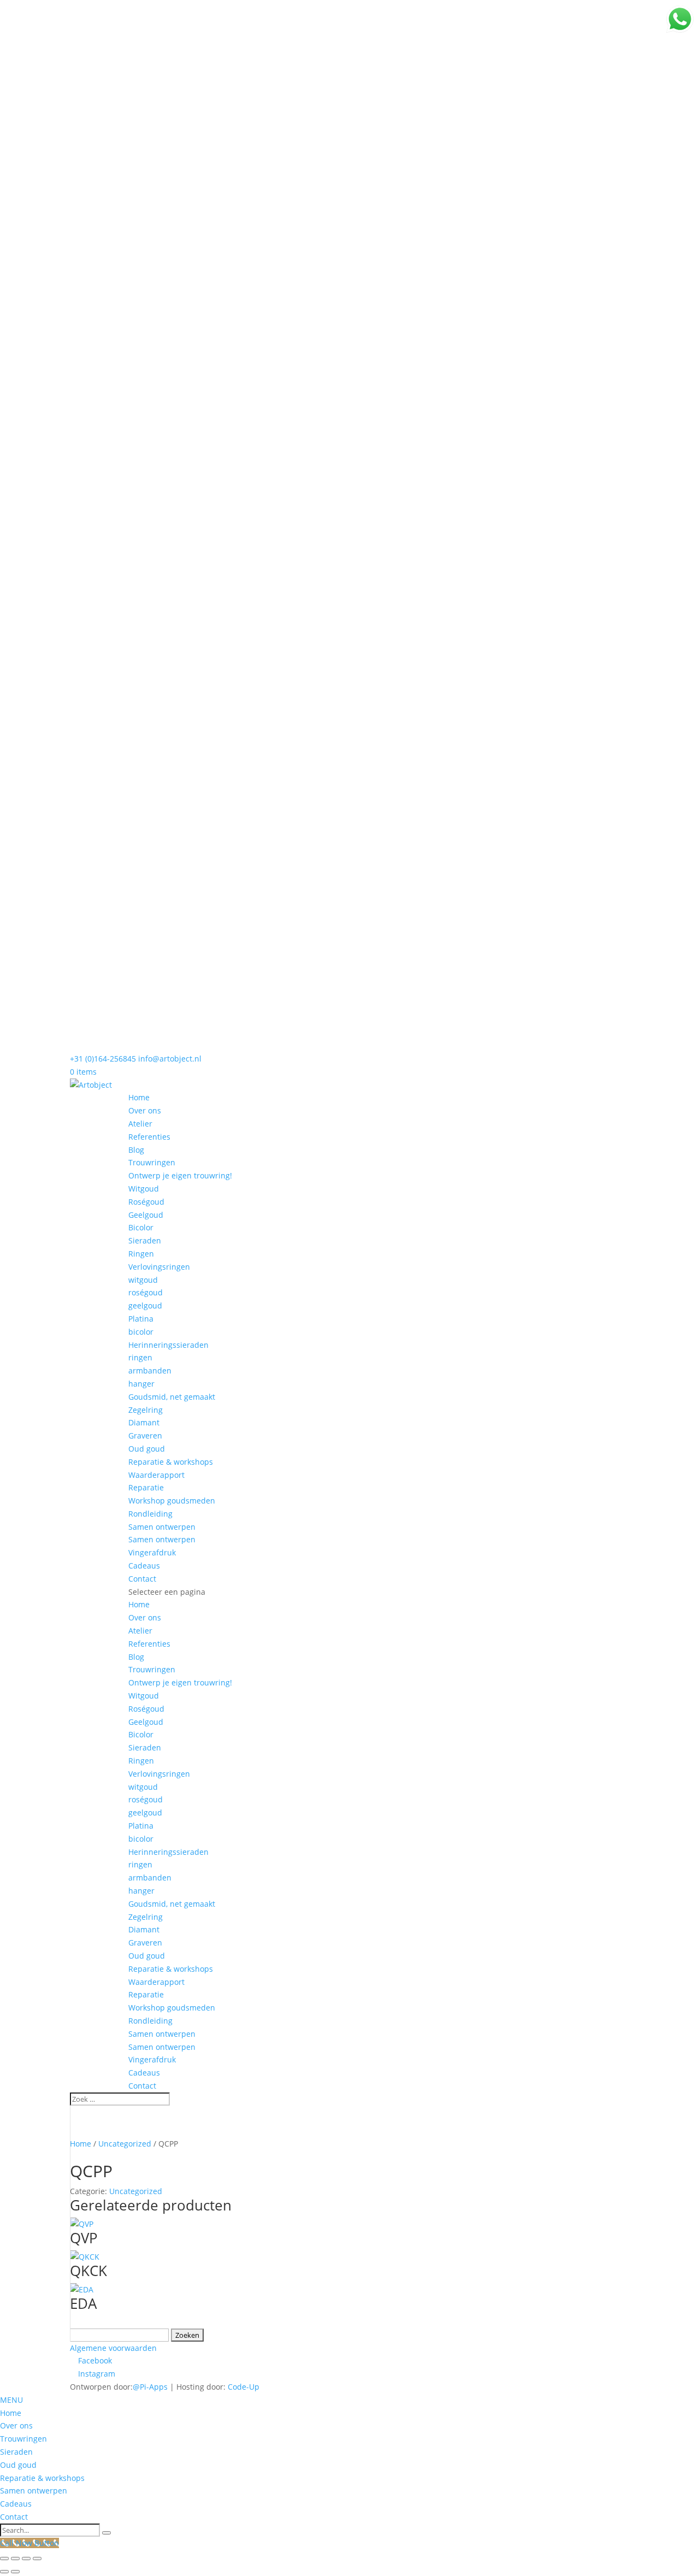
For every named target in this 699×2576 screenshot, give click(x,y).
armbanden (150, 1370)
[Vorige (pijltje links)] (4, 2572)
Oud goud (147, 1449)
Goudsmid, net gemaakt (172, 1397)
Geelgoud (146, 1215)
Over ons (145, 1110)
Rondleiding (150, 1514)
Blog (136, 1150)
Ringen (141, 1254)
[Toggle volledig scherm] (15, 2559)
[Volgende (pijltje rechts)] (15, 2572)
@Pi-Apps (150, 2387)
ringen (140, 1357)
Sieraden (145, 1240)
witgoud (143, 1280)
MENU (11, 2400)
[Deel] (26, 2559)
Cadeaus (144, 1566)
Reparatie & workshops (171, 1462)
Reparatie (146, 1487)
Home (139, 1097)
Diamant (144, 1422)
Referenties (149, 1137)
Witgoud (144, 1189)
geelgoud (145, 1305)
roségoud (146, 1292)
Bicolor (141, 1227)
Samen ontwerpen (162, 1527)
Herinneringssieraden (168, 1345)
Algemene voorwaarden (113, 2348)
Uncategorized (125, 2144)
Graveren (145, 1436)
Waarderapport (156, 1475)
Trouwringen (152, 1162)
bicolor (141, 1332)
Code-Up (244, 2387)
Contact (142, 1579)
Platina (141, 1319)
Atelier (140, 1124)
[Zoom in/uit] (4, 2559)
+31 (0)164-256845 (103, 1059)
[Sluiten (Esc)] (37, 2559)
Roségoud (146, 1202)
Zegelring (146, 1410)
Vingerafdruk (152, 1552)
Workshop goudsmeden (172, 1501)
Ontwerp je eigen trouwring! (180, 1175)
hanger (141, 1384)
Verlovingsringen (159, 1267)
